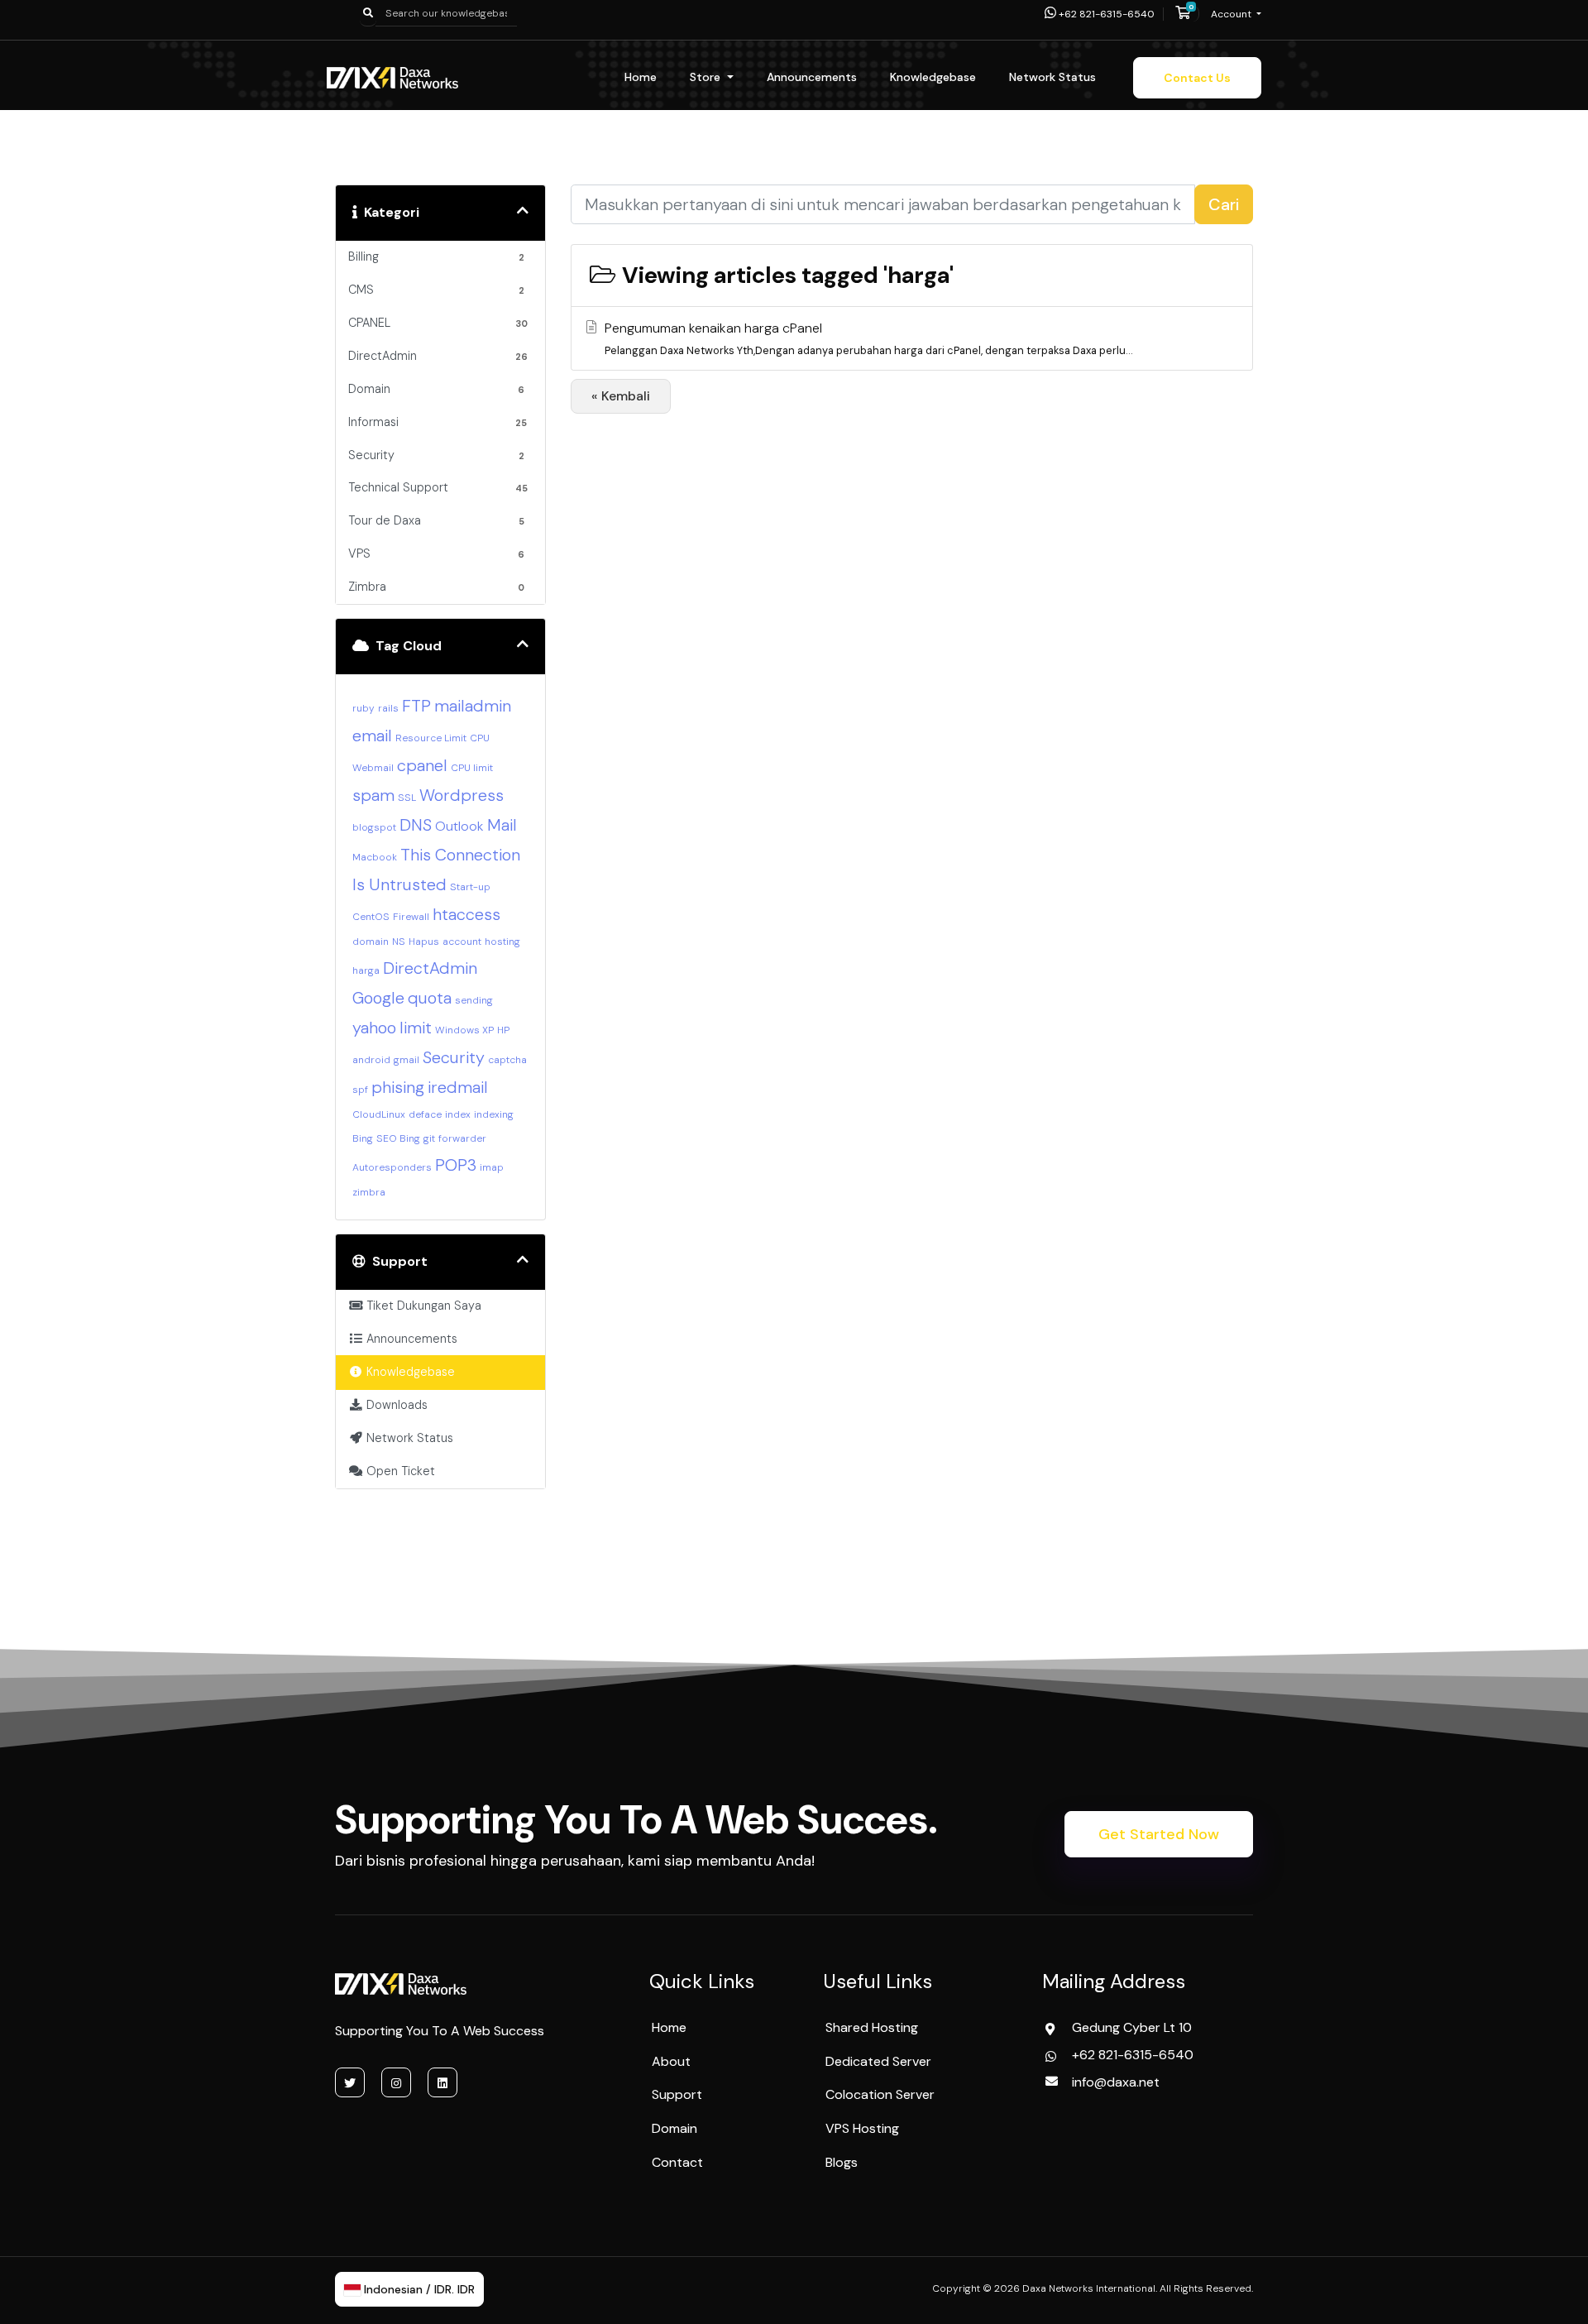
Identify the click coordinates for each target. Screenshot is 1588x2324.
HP (503, 1030)
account (462, 942)
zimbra (369, 1192)
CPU (480, 738)
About (671, 2061)
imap (492, 1167)
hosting (502, 942)
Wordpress (462, 795)
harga (366, 970)
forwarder (462, 1138)
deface (425, 1114)
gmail (407, 1060)
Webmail (373, 768)
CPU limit (472, 768)
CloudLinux (379, 1114)
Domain (674, 2128)
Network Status (1052, 77)
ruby (364, 708)
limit (416, 1028)
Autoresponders (392, 1167)
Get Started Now (1159, 1834)
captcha (507, 1060)
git (429, 1138)
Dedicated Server (878, 2061)
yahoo (374, 1028)
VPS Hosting (862, 2128)
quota (430, 998)
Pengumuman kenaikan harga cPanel (869, 338)
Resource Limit (431, 738)
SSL (407, 798)
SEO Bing (398, 1138)
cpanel (422, 765)
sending (474, 1000)
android (371, 1060)
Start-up (470, 887)
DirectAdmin (430, 968)
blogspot (374, 827)
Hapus (424, 942)
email (372, 736)
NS (399, 942)
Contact (677, 2162)
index (458, 1114)
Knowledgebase (933, 77)
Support (677, 2094)
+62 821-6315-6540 (1105, 14)
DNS (416, 825)
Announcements (812, 77)
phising (398, 1087)
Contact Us (1197, 78)
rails (388, 708)
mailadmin (473, 706)
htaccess (466, 914)
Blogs (842, 2162)
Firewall (411, 917)
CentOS (371, 917)
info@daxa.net (1116, 2082)
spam (373, 795)
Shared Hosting (872, 2027)
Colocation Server (880, 2094)
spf (360, 1090)
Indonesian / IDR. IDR (418, 2289)
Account (1232, 14)
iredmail (458, 1087)
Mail (502, 825)
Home (641, 77)
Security (454, 1057)
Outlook (459, 826)
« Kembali (621, 396)
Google (378, 998)
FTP (416, 706)
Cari (1224, 204)
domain (371, 942)
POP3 (456, 1165)
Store (707, 77)
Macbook (375, 857)
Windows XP (464, 1030)
